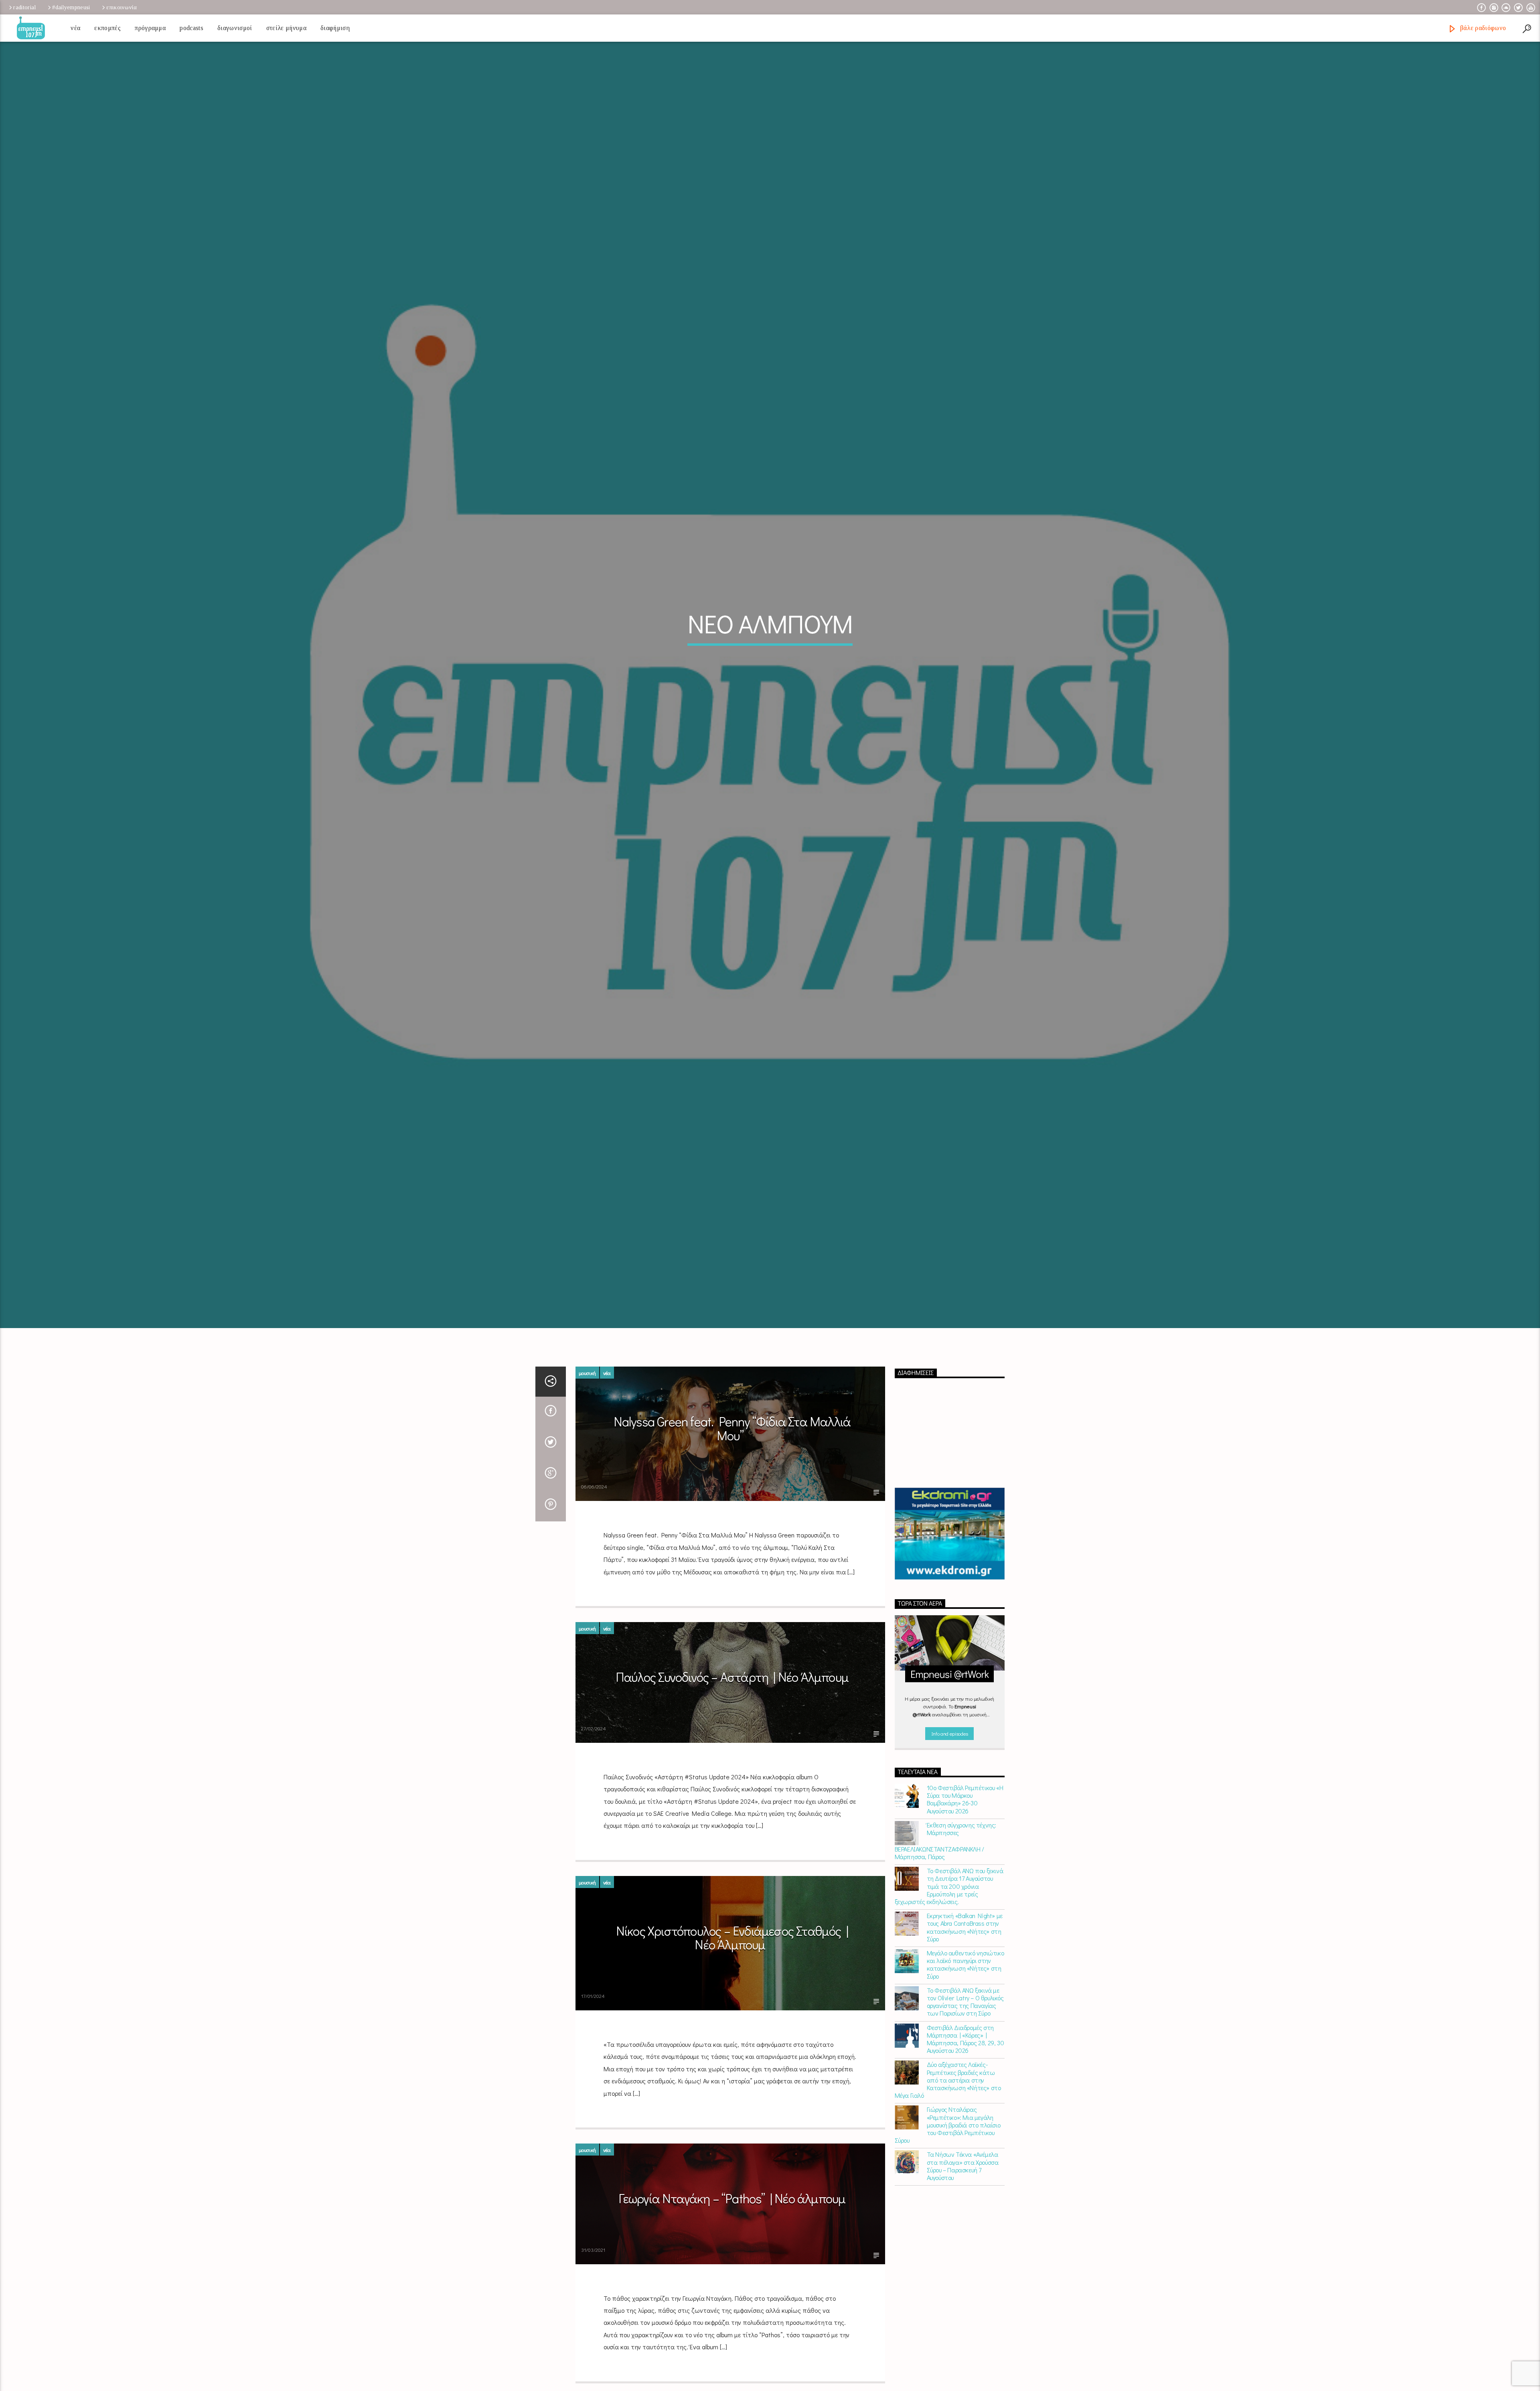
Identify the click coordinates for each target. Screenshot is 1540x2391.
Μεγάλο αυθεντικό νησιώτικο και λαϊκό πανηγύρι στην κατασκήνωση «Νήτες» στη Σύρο (966, 1964)
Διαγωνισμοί (235, 28)
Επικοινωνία (122, 7)
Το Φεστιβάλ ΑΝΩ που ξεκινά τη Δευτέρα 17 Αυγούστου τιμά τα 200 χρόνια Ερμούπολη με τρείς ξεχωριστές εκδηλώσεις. (949, 1886)
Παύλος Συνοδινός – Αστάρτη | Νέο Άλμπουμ (732, 1677)
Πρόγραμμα (150, 28)
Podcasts (191, 28)
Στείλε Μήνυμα (286, 28)
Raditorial (24, 7)
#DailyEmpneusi (71, 7)
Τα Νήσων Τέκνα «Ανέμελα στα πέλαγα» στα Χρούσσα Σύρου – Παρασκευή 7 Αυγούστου (963, 2166)
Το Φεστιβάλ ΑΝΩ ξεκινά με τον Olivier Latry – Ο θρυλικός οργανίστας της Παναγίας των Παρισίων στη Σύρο (965, 2002)
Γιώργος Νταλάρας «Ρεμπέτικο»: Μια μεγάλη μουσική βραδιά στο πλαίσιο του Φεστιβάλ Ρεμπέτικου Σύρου (948, 2125)
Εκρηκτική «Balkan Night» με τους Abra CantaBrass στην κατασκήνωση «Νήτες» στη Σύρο (965, 1927)
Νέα (75, 28)
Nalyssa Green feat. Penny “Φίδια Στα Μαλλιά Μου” (732, 1428)
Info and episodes (950, 1733)
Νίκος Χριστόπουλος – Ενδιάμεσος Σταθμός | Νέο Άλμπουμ (732, 1938)
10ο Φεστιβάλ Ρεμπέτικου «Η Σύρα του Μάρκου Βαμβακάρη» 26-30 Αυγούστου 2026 (965, 1799)
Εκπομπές (107, 28)
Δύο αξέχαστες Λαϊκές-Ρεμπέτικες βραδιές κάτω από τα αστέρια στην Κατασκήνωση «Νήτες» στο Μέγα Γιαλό (948, 2080)
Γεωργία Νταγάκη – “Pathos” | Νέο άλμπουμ (732, 2198)
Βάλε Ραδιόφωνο (1482, 28)
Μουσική (587, 1373)
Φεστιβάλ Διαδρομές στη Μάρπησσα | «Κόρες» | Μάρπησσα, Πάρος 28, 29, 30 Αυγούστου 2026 (966, 2039)
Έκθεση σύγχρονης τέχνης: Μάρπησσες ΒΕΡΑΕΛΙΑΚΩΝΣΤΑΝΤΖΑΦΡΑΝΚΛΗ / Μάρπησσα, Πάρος (945, 1841)
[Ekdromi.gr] (950, 1534)
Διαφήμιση (335, 28)
